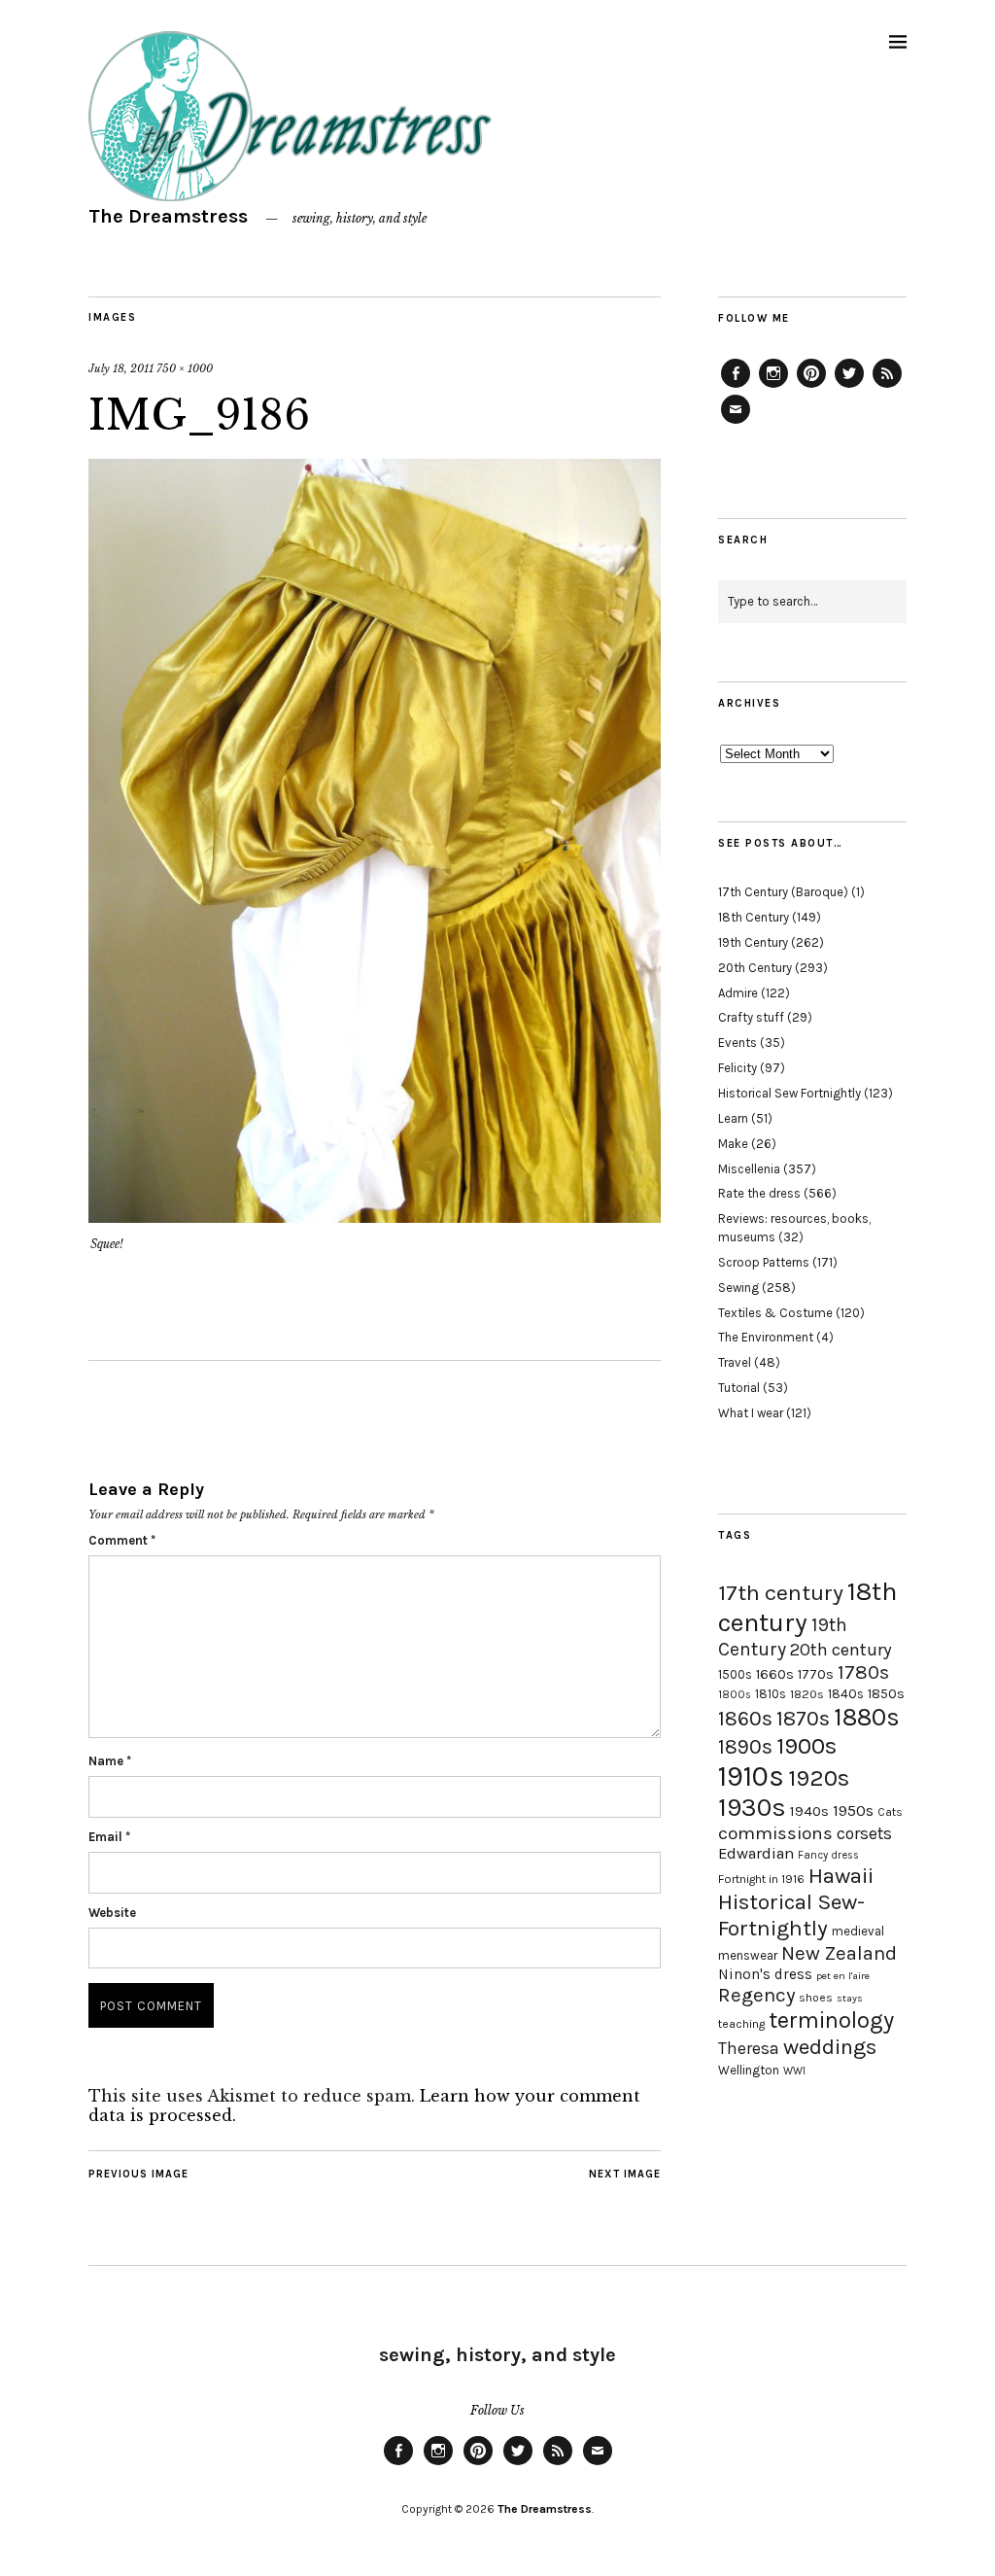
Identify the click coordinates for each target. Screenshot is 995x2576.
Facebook (736, 387)
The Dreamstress (168, 216)
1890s (745, 1747)
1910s (751, 1776)
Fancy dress (828, 1855)
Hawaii (841, 1876)
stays (850, 1998)
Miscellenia (749, 1169)
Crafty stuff (751, 1017)
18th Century (754, 917)
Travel (735, 1362)
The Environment (766, 1337)
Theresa (749, 2048)
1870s (803, 1718)
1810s (771, 1694)
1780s (863, 1672)
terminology (831, 2020)
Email (109, 1837)
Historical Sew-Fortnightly (791, 1915)
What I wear (751, 1413)
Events (738, 1043)
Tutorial (739, 1388)
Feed (887, 387)
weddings (830, 2047)
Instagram (773, 387)
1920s (819, 1778)
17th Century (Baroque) (783, 892)
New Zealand (839, 1953)
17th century (781, 1593)
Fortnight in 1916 (761, 1879)
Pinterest (811, 387)
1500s (735, 1674)
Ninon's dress (765, 1974)
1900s (806, 1746)
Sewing (738, 1288)
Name (110, 1761)
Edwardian (756, 1853)
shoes (816, 1998)
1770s (816, 1674)
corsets (864, 1833)
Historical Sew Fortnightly (789, 1093)
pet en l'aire (843, 1976)
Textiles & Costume (775, 1313)
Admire (738, 993)
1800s (735, 1695)
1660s (775, 1674)
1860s (745, 1719)
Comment (122, 1540)
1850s (886, 1694)
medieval (858, 1931)
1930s (752, 1808)
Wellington (749, 2070)
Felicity (738, 1068)
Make (733, 1144)
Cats (890, 1812)
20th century (841, 1650)
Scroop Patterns (764, 1262)
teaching (741, 2024)
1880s (867, 1717)
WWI (794, 2071)
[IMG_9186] (375, 1217)
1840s (846, 1693)
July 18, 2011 (121, 368)
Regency (756, 1995)
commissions (775, 1833)
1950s (853, 1810)
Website (112, 1913)
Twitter (849, 387)
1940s (809, 1811)
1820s (807, 1694)
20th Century (755, 968)
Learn (733, 1118)
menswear (748, 1955)
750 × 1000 (185, 368)
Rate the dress (759, 1193)
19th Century (753, 942)
